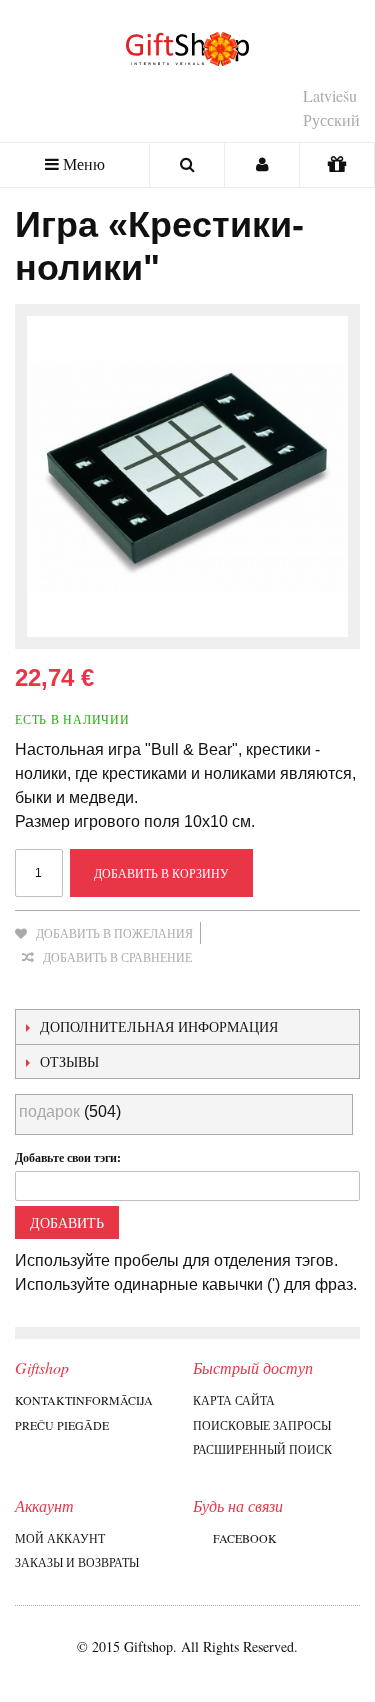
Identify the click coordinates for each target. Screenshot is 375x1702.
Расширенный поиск (262, 1449)
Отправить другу (35, 989)
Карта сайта (234, 1400)
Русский (331, 119)
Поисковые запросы (262, 1425)
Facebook (245, 1538)
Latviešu (330, 95)
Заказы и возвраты (77, 1562)
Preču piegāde (62, 1425)
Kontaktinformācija (84, 1400)
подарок (49, 1111)
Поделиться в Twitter (115, 989)
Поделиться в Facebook (75, 989)
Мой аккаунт (60, 1538)
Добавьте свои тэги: (68, 1157)
